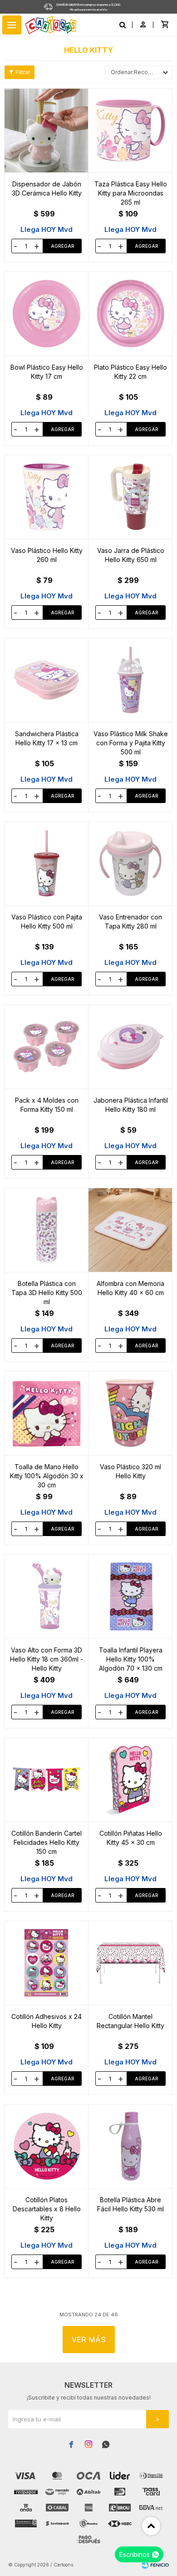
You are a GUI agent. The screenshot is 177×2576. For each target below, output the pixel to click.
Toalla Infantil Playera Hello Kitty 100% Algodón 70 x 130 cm (131, 1659)
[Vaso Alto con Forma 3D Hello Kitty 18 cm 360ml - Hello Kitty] (47, 1597)
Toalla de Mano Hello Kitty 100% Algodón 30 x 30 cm (47, 1476)
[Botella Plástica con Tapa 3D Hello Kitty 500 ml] (47, 1230)
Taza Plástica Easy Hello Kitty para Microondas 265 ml (131, 193)
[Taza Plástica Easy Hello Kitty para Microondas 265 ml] (130, 131)
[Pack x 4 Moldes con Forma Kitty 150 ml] (47, 1047)
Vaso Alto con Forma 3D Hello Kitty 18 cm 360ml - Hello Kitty (47, 1659)
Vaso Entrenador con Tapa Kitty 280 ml (130, 921)
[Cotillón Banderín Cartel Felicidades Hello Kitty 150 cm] (47, 1780)
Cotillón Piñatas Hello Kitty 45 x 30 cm (131, 1838)
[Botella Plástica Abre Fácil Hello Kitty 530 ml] (130, 2146)
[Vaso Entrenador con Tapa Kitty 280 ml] (130, 864)
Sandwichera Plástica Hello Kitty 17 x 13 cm (47, 738)
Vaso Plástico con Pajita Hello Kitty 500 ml (47, 921)
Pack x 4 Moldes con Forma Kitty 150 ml (47, 1105)
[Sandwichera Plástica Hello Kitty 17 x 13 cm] (47, 680)
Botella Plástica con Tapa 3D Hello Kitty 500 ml (47, 1293)
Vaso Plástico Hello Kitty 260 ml (47, 555)
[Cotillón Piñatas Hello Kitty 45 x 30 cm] (130, 1780)
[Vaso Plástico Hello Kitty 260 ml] (47, 497)
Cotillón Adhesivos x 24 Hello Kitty (47, 2021)
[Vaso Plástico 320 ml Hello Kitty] (130, 1413)
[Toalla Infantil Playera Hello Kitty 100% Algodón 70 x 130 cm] (130, 1597)
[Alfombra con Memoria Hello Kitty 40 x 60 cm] (130, 1230)
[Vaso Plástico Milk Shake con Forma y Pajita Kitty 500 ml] (130, 680)
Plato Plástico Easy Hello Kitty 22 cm (130, 372)
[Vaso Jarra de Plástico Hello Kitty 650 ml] (130, 497)
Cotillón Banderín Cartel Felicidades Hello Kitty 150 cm (47, 1842)
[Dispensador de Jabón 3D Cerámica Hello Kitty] (47, 131)
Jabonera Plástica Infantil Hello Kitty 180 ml (131, 1105)
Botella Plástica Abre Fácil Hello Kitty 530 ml (130, 2204)
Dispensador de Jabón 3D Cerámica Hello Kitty (47, 188)
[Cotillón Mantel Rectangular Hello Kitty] (130, 1963)
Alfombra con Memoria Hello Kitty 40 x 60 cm (130, 1288)
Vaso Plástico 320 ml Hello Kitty (130, 1471)
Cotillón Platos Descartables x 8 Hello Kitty (47, 2209)
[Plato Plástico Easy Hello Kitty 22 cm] (130, 314)
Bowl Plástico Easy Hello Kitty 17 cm (47, 372)
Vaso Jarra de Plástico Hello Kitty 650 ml (131, 555)
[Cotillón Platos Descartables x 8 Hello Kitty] (47, 2146)
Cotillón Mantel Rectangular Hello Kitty (130, 2021)
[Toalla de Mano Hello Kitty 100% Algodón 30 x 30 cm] (47, 1413)
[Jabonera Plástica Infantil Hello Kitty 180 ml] (130, 1047)
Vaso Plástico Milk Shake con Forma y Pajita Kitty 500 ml (131, 743)
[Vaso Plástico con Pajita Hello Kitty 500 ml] (47, 864)
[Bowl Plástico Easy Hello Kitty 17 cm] (47, 314)
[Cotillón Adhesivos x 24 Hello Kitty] (47, 1963)
